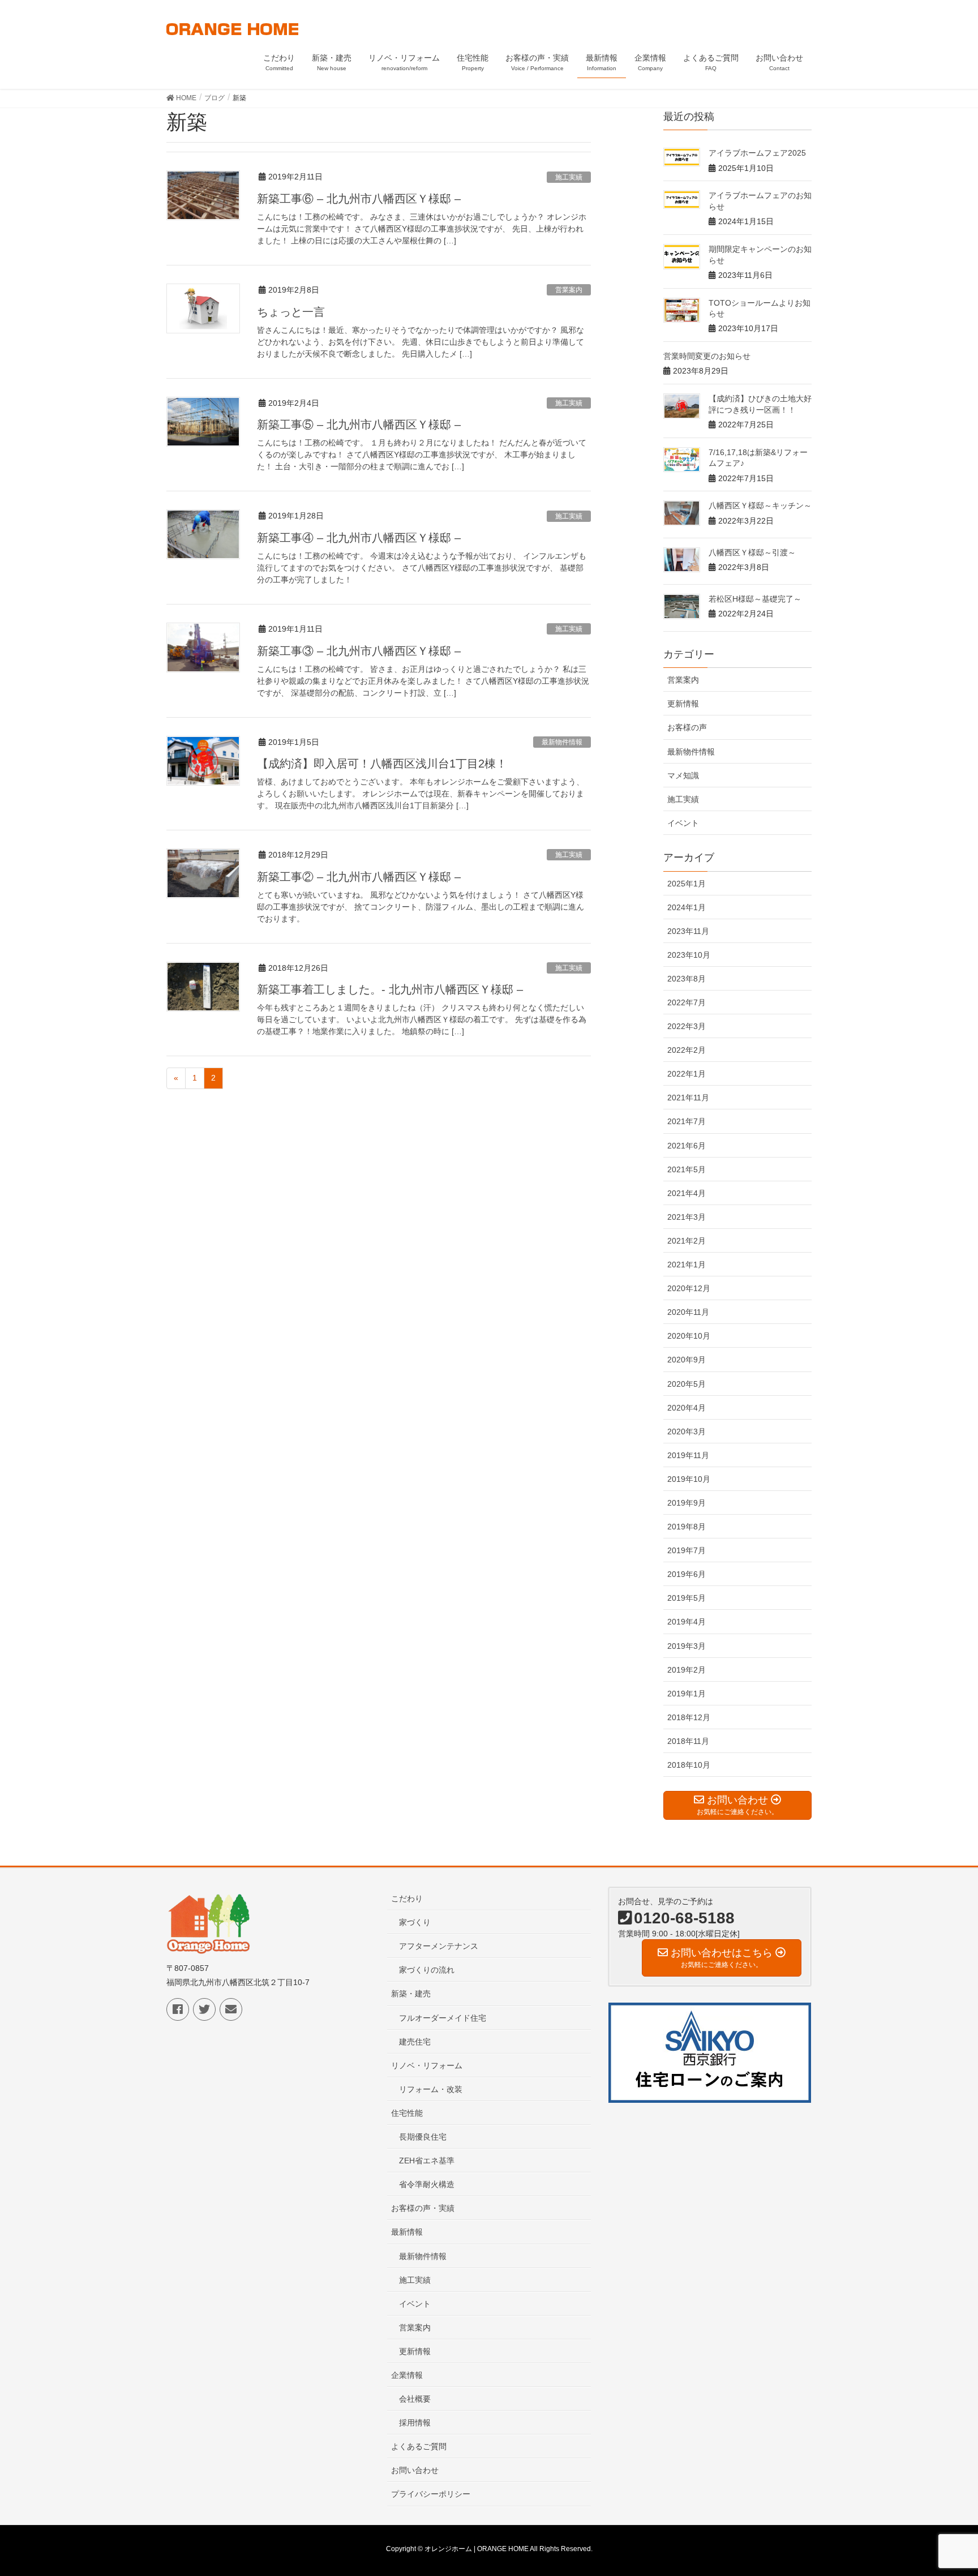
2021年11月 (688, 1098)
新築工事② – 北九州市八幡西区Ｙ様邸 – (359, 877)
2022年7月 (687, 1002)
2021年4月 (687, 1193)
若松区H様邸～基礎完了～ (755, 599)
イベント (683, 823)
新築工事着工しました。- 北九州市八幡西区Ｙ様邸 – (390, 989)
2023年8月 (687, 979)
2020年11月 (688, 1312)
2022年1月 (687, 1074)
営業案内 (569, 290)
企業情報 (407, 2375)
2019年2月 (687, 1670)
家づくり (415, 1922)
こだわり (407, 1898)
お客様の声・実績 (423, 2208)
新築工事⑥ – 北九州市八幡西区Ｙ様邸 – (359, 199)
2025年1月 (687, 884)
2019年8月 (687, 1527)
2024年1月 (687, 907)
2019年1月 (687, 1694)
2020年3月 (687, 1431)
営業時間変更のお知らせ (707, 356)
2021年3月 (687, 1217)
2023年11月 (688, 931)
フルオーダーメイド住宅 (443, 2018)
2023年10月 (689, 955)
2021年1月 (687, 1265)
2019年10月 (689, 1479)
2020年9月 (687, 1360)
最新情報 (407, 2232)
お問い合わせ (415, 2470)
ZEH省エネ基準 (427, 2161)
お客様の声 (687, 727)
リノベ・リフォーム (427, 2065)
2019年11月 (688, 1455)
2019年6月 (687, 1574)
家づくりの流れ (427, 1970)
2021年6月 (687, 1146)
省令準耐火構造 (427, 2184)
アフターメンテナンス (439, 1946)
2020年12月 (689, 1288)
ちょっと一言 (291, 312)
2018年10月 (689, 1765)
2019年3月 (687, 1646)
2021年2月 (687, 1241)
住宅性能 (407, 2113)
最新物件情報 (562, 742)
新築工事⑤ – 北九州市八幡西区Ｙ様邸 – (359, 425)
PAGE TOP (945, 2488)
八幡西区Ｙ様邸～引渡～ (752, 552)
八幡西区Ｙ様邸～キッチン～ (760, 505)
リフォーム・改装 (431, 2089)
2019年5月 (687, 1598)
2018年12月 (689, 1717)
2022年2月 (687, 1050)
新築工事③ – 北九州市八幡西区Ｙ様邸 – (359, 651)
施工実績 (569, 177)
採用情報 (415, 2423)
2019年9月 (687, 1503)
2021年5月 (687, 1169)
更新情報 (683, 704)
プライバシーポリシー (431, 2494)
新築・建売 (411, 1994)
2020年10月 (689, 1336)
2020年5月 (687, 1384)
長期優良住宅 (423, 2137)
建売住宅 (415, 2042)
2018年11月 (688, 1741)
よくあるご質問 (419, 2446)
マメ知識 (683, 775)
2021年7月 (687, 1121)
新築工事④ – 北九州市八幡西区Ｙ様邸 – (359, 538)
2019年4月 (687, 1622)
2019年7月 (687, 1550)
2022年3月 (687, 1026)
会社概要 (415, 2399)
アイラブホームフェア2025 (757, 153)
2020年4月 (687, 1408)
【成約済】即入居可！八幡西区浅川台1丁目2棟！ (382, 764)
